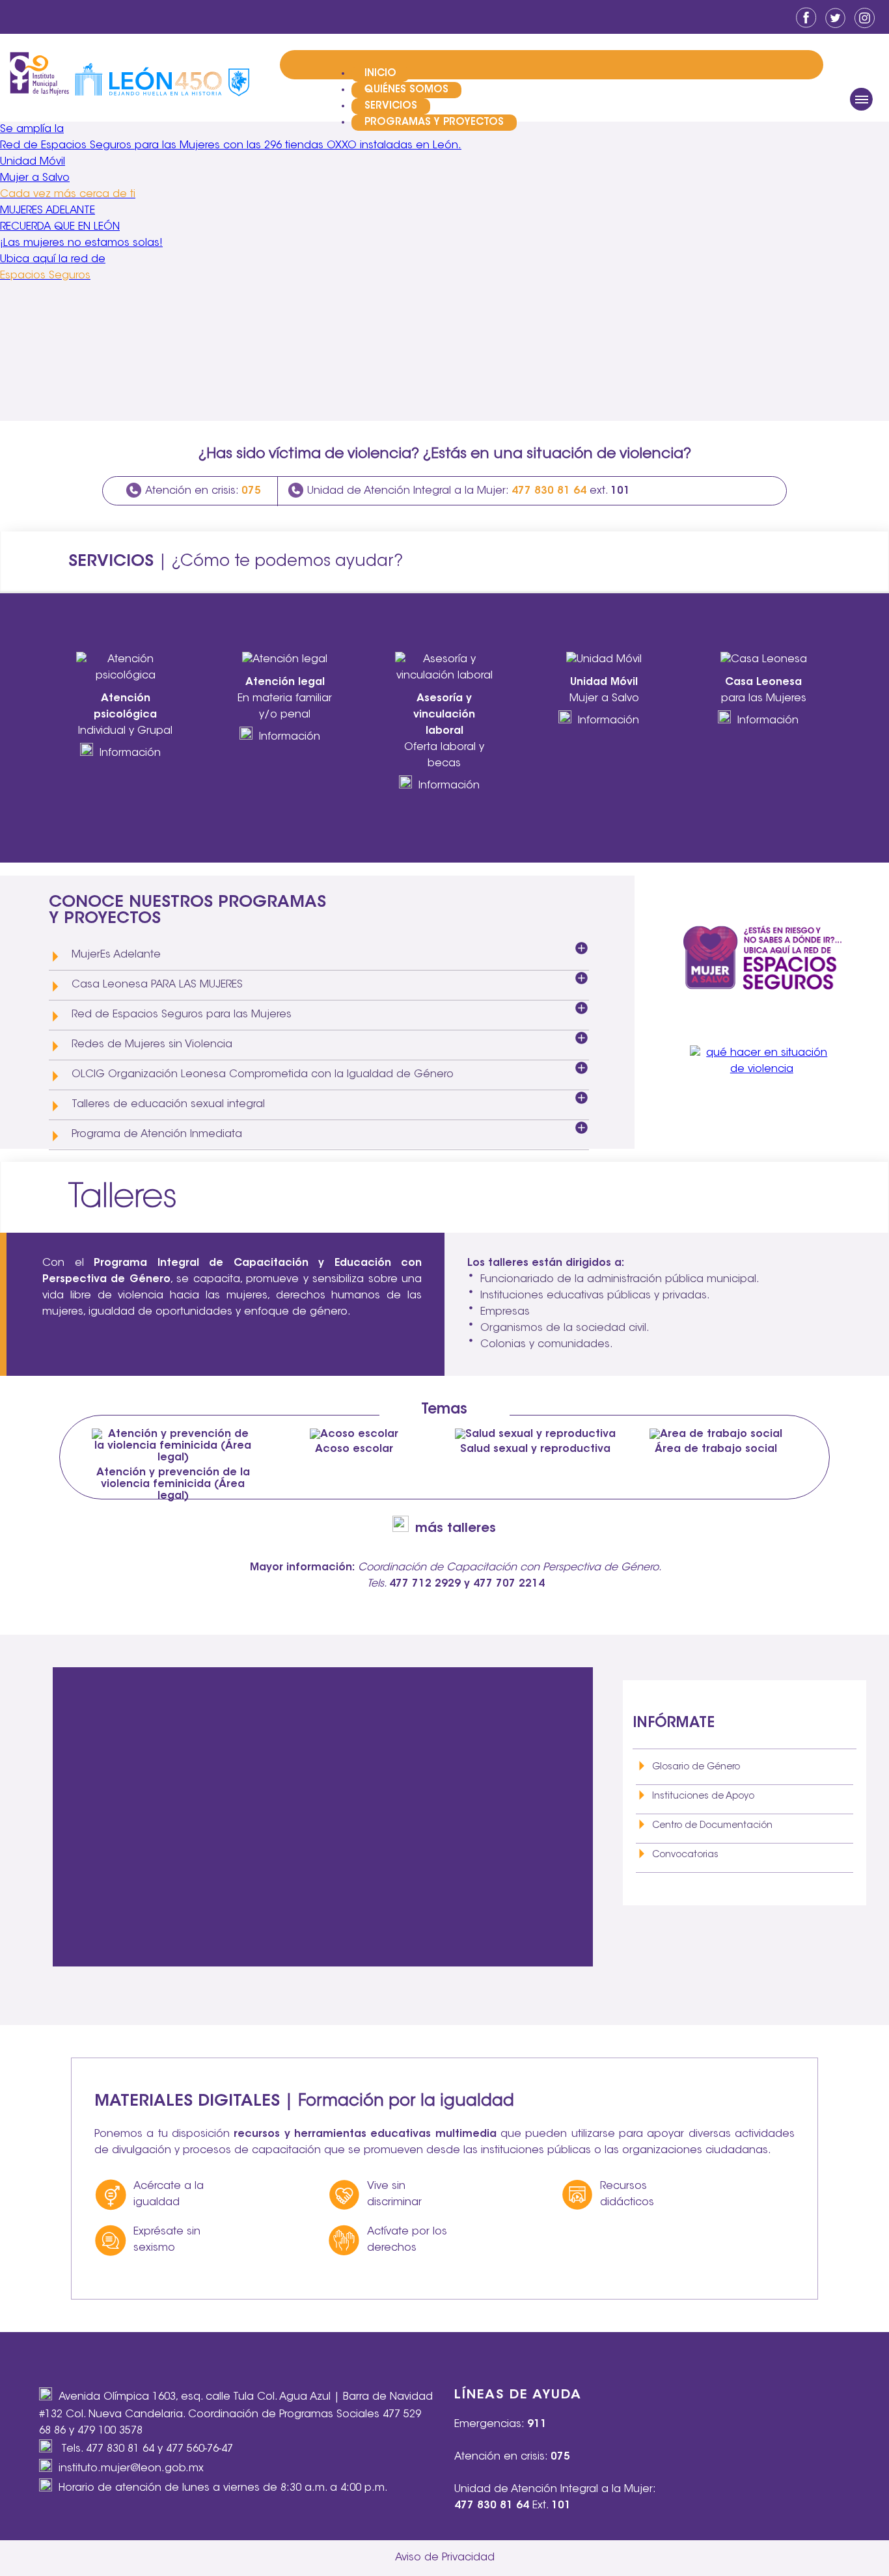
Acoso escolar (354, 1449)
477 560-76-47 (199, 2449)
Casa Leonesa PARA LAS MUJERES (157, 985)
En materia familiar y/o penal (285, 699)
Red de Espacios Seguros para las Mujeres (182, 1015)
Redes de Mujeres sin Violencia (152, 1045)
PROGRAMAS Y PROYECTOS (434, 123)
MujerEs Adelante (116, 955)
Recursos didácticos (627, 2194)
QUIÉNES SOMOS (406, 90)
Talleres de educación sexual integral (168, 1105)
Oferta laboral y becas (444, 731)
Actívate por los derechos (407, 2240)
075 (560, 2457)
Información (130, 753)
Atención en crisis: (203, 491)
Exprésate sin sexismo (167, 2240)
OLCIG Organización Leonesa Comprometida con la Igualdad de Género (263, 1075)
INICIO (380, 74)
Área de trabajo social (716, 1449)
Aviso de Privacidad (445, 2558)
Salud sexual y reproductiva (535, 1449)
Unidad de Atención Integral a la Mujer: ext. (469, 491)
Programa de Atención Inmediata (157, 1134)
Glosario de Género (696, 1767)
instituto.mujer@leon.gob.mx (131, 2469)
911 (537, 2424)
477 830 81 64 (120, 2449)
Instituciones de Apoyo (703, 1797)
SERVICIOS (391, 106)
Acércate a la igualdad (169, 2194)
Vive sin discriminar (394, 2194)
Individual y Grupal (125, 715)
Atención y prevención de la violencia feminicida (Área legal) (173, 1484)
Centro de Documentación (712, 1826)
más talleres (456, 1529)
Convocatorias (685, 1855)
